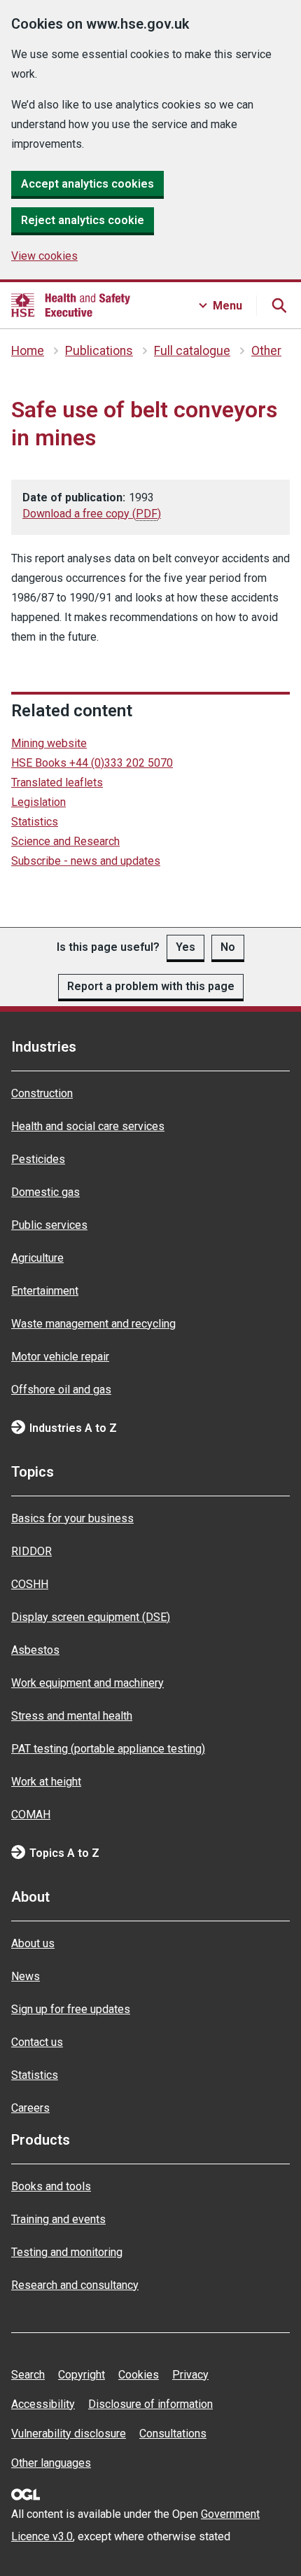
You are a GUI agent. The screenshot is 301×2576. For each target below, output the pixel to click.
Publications (99, 351)
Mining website (49, 743)
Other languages (51, 2463)
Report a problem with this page (151, 986)
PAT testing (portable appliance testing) (108, 1749)
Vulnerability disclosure (69, 2434)
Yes (185, 947)
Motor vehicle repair (60, 1357)
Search (28, 2375)
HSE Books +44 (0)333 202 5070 (92, 763)
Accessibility (43, 2404)
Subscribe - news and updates (86, 861)
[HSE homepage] (71, 305)
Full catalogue (192, 351)
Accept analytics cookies (87, 184)
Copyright (82, 2375)
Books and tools (51, 2186)
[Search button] (279, 305)
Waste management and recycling (93, 1324)
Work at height (46, 1782)
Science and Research (65, 841)
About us (33, 1943)
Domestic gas (45, 1192)
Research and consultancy (75, 2285)
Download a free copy (92, 514)
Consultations (173, 2434)
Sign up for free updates (71, 2009)
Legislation (38, 802)
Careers (30, 2108)
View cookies (44, 256)
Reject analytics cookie (83, 220)
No (228, 947)
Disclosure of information (150, 2404)
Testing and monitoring (67, 2252)
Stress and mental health (72, 1716)
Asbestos (35, 1650)
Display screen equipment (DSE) (91, 1617)
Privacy (190, 2375)
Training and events (58, 2219)
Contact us (37, 2042)
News (26, 1976)
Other (266, 351)
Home (28, 351)
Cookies (139, 2375)
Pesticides (38, 1159)
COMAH (31, 1815)
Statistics (35, 822)
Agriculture (37, 1258)
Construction (42, 1093)
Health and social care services (88, 1126)
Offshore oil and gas (61, 1390)
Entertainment (45, 1291)
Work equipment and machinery (87, 1683)
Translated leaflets (57, 782)
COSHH (30, 1584)
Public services (49, 1225)
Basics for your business (72, 1518)
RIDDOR (31, 1551)
